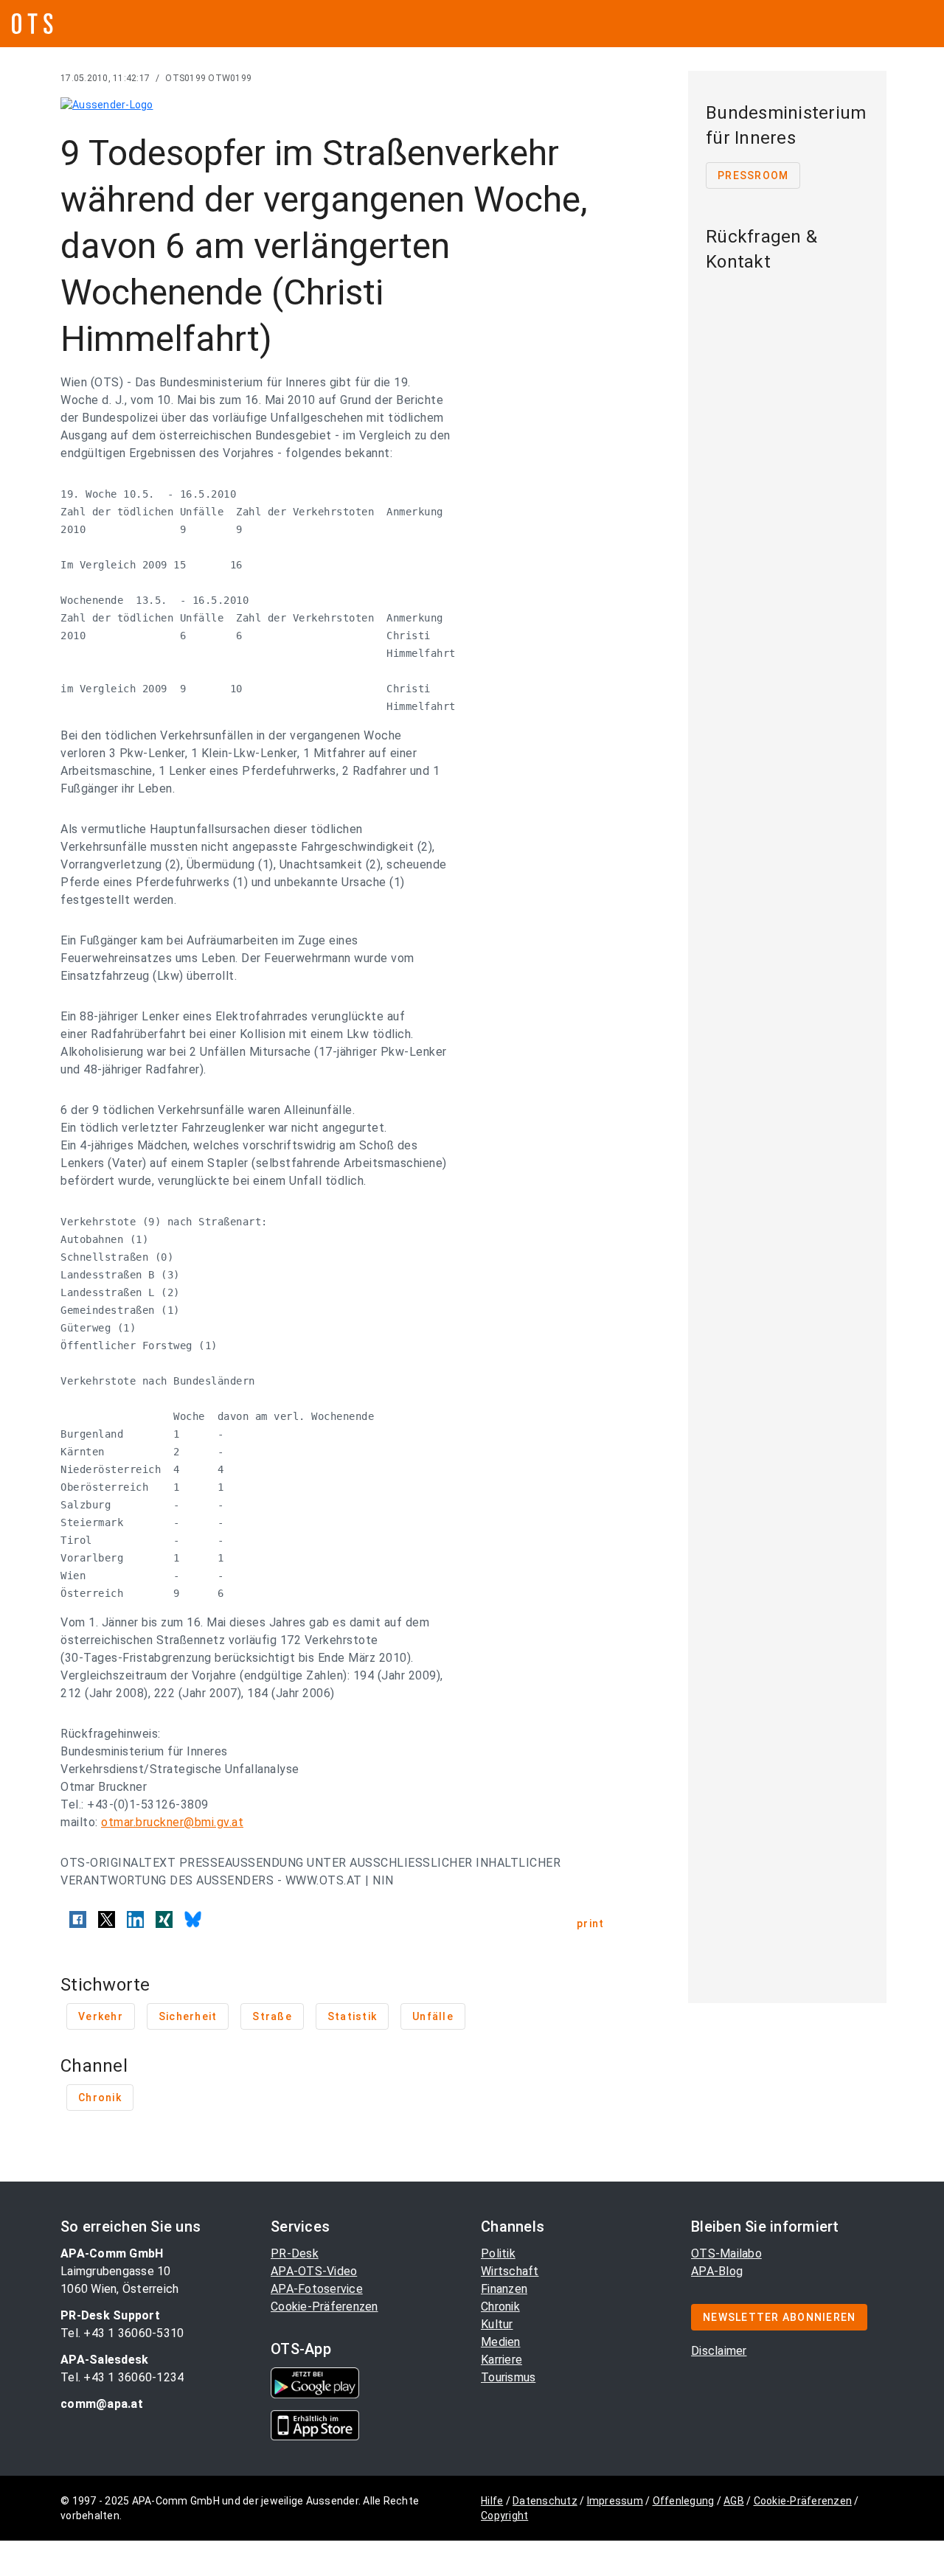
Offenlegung (684, 2501)
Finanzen (504, 2289)
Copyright (504, 2516)
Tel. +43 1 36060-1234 (122, 2377)
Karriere (502, 2360)
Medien (501, 2342)
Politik (498, 2253)
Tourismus (508, 2377)
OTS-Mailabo (726, 2253)
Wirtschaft (510, 2271)
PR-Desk (295, 2253)
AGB (734, 2501)
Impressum (615, 2501)
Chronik (500, 2307)
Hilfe (492, 2501)
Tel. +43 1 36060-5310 (122, 2333)
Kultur (497, 2324)
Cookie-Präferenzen (324, 2307)
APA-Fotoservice (317, 2289)
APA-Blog (717, 2271)
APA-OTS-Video (314, 2271)
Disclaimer (719, 2351)
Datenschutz (545, 2501)
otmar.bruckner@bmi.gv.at (172, 1822)
